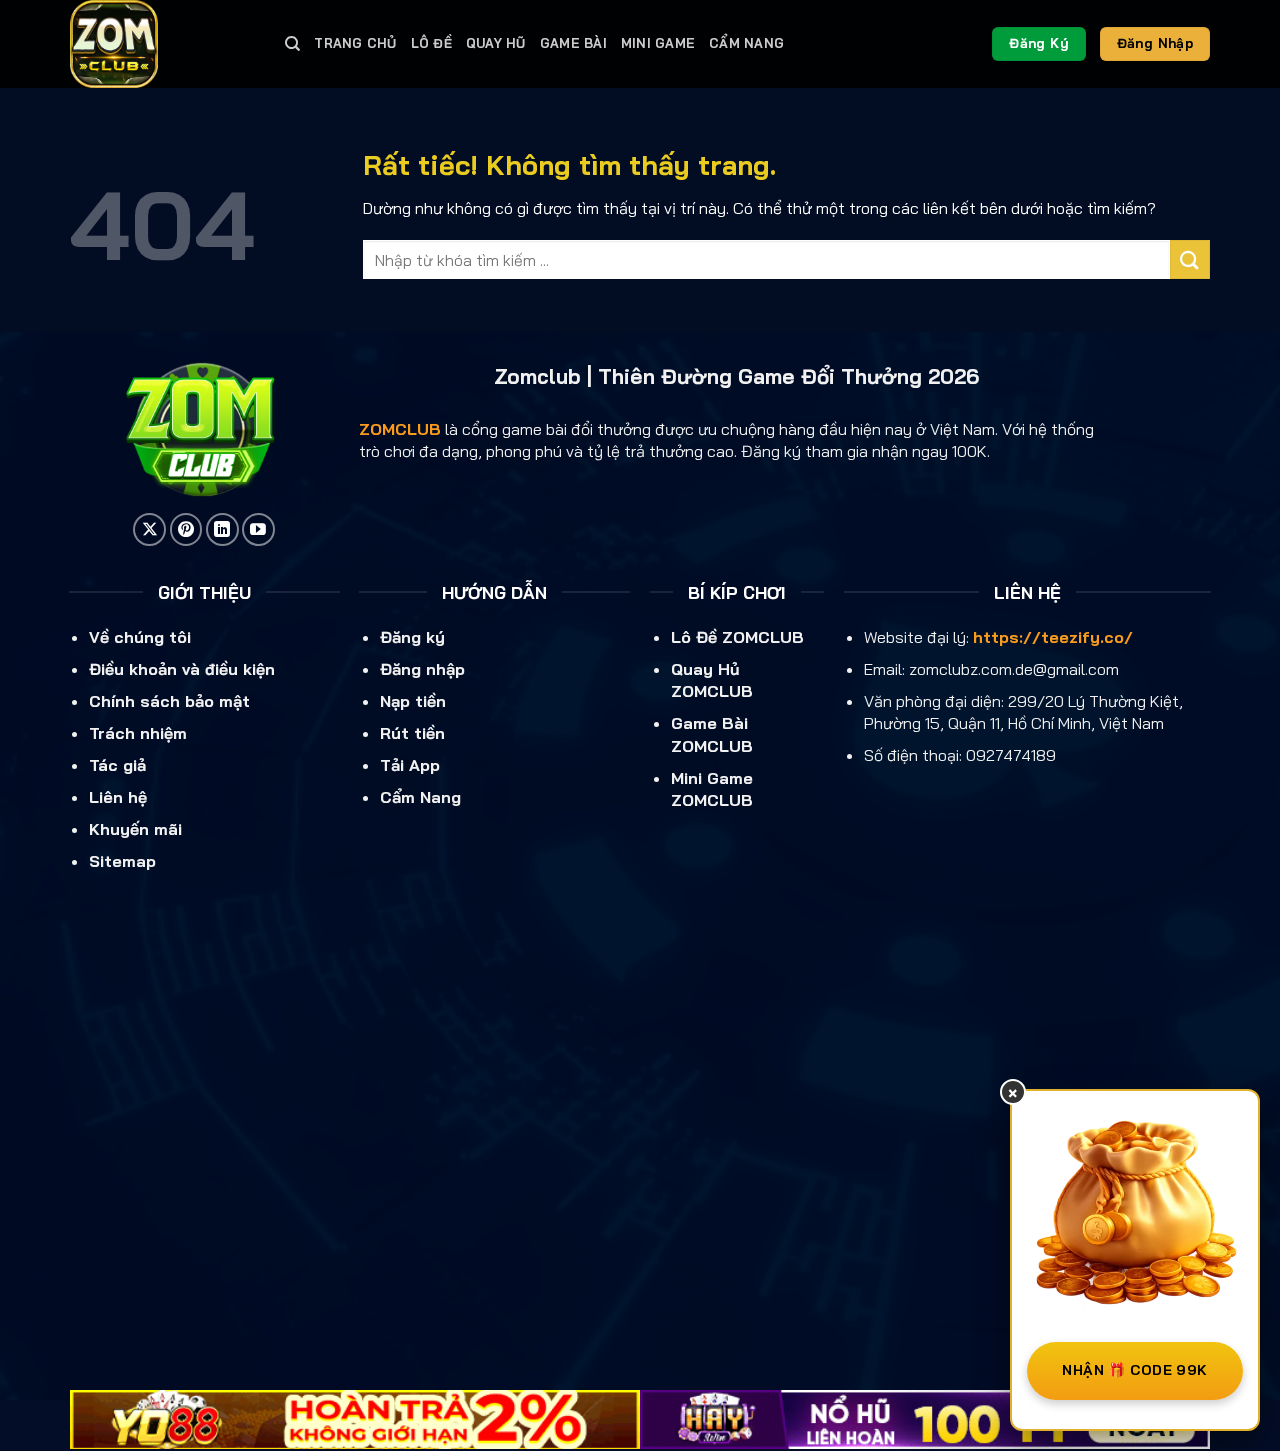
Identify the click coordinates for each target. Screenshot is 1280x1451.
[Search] (292, 44)
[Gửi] (1190, 259)
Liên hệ (118, 797)
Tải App (410, 765)
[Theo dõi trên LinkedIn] (222, 529)
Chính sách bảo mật (169, 701)
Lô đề (431, 43)
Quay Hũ (496, 43)
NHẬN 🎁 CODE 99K (1134, 1370)
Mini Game (658, 43)
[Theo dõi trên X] (149, 529)
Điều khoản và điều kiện (182, 669)
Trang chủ (355, 43)
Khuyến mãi (135, 829)
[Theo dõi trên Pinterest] (186, 529)
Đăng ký (412, 637)
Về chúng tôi (140, 637)
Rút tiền (412, 733)
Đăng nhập (422, 669)
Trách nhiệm (138, 733)
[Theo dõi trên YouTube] (258, 529)
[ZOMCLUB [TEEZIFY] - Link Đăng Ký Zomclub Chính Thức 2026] (162, 44)
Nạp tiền (413, 701)
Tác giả (117, 765)
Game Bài (573, 43)
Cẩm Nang (746, 43)
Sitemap (122, 861)
